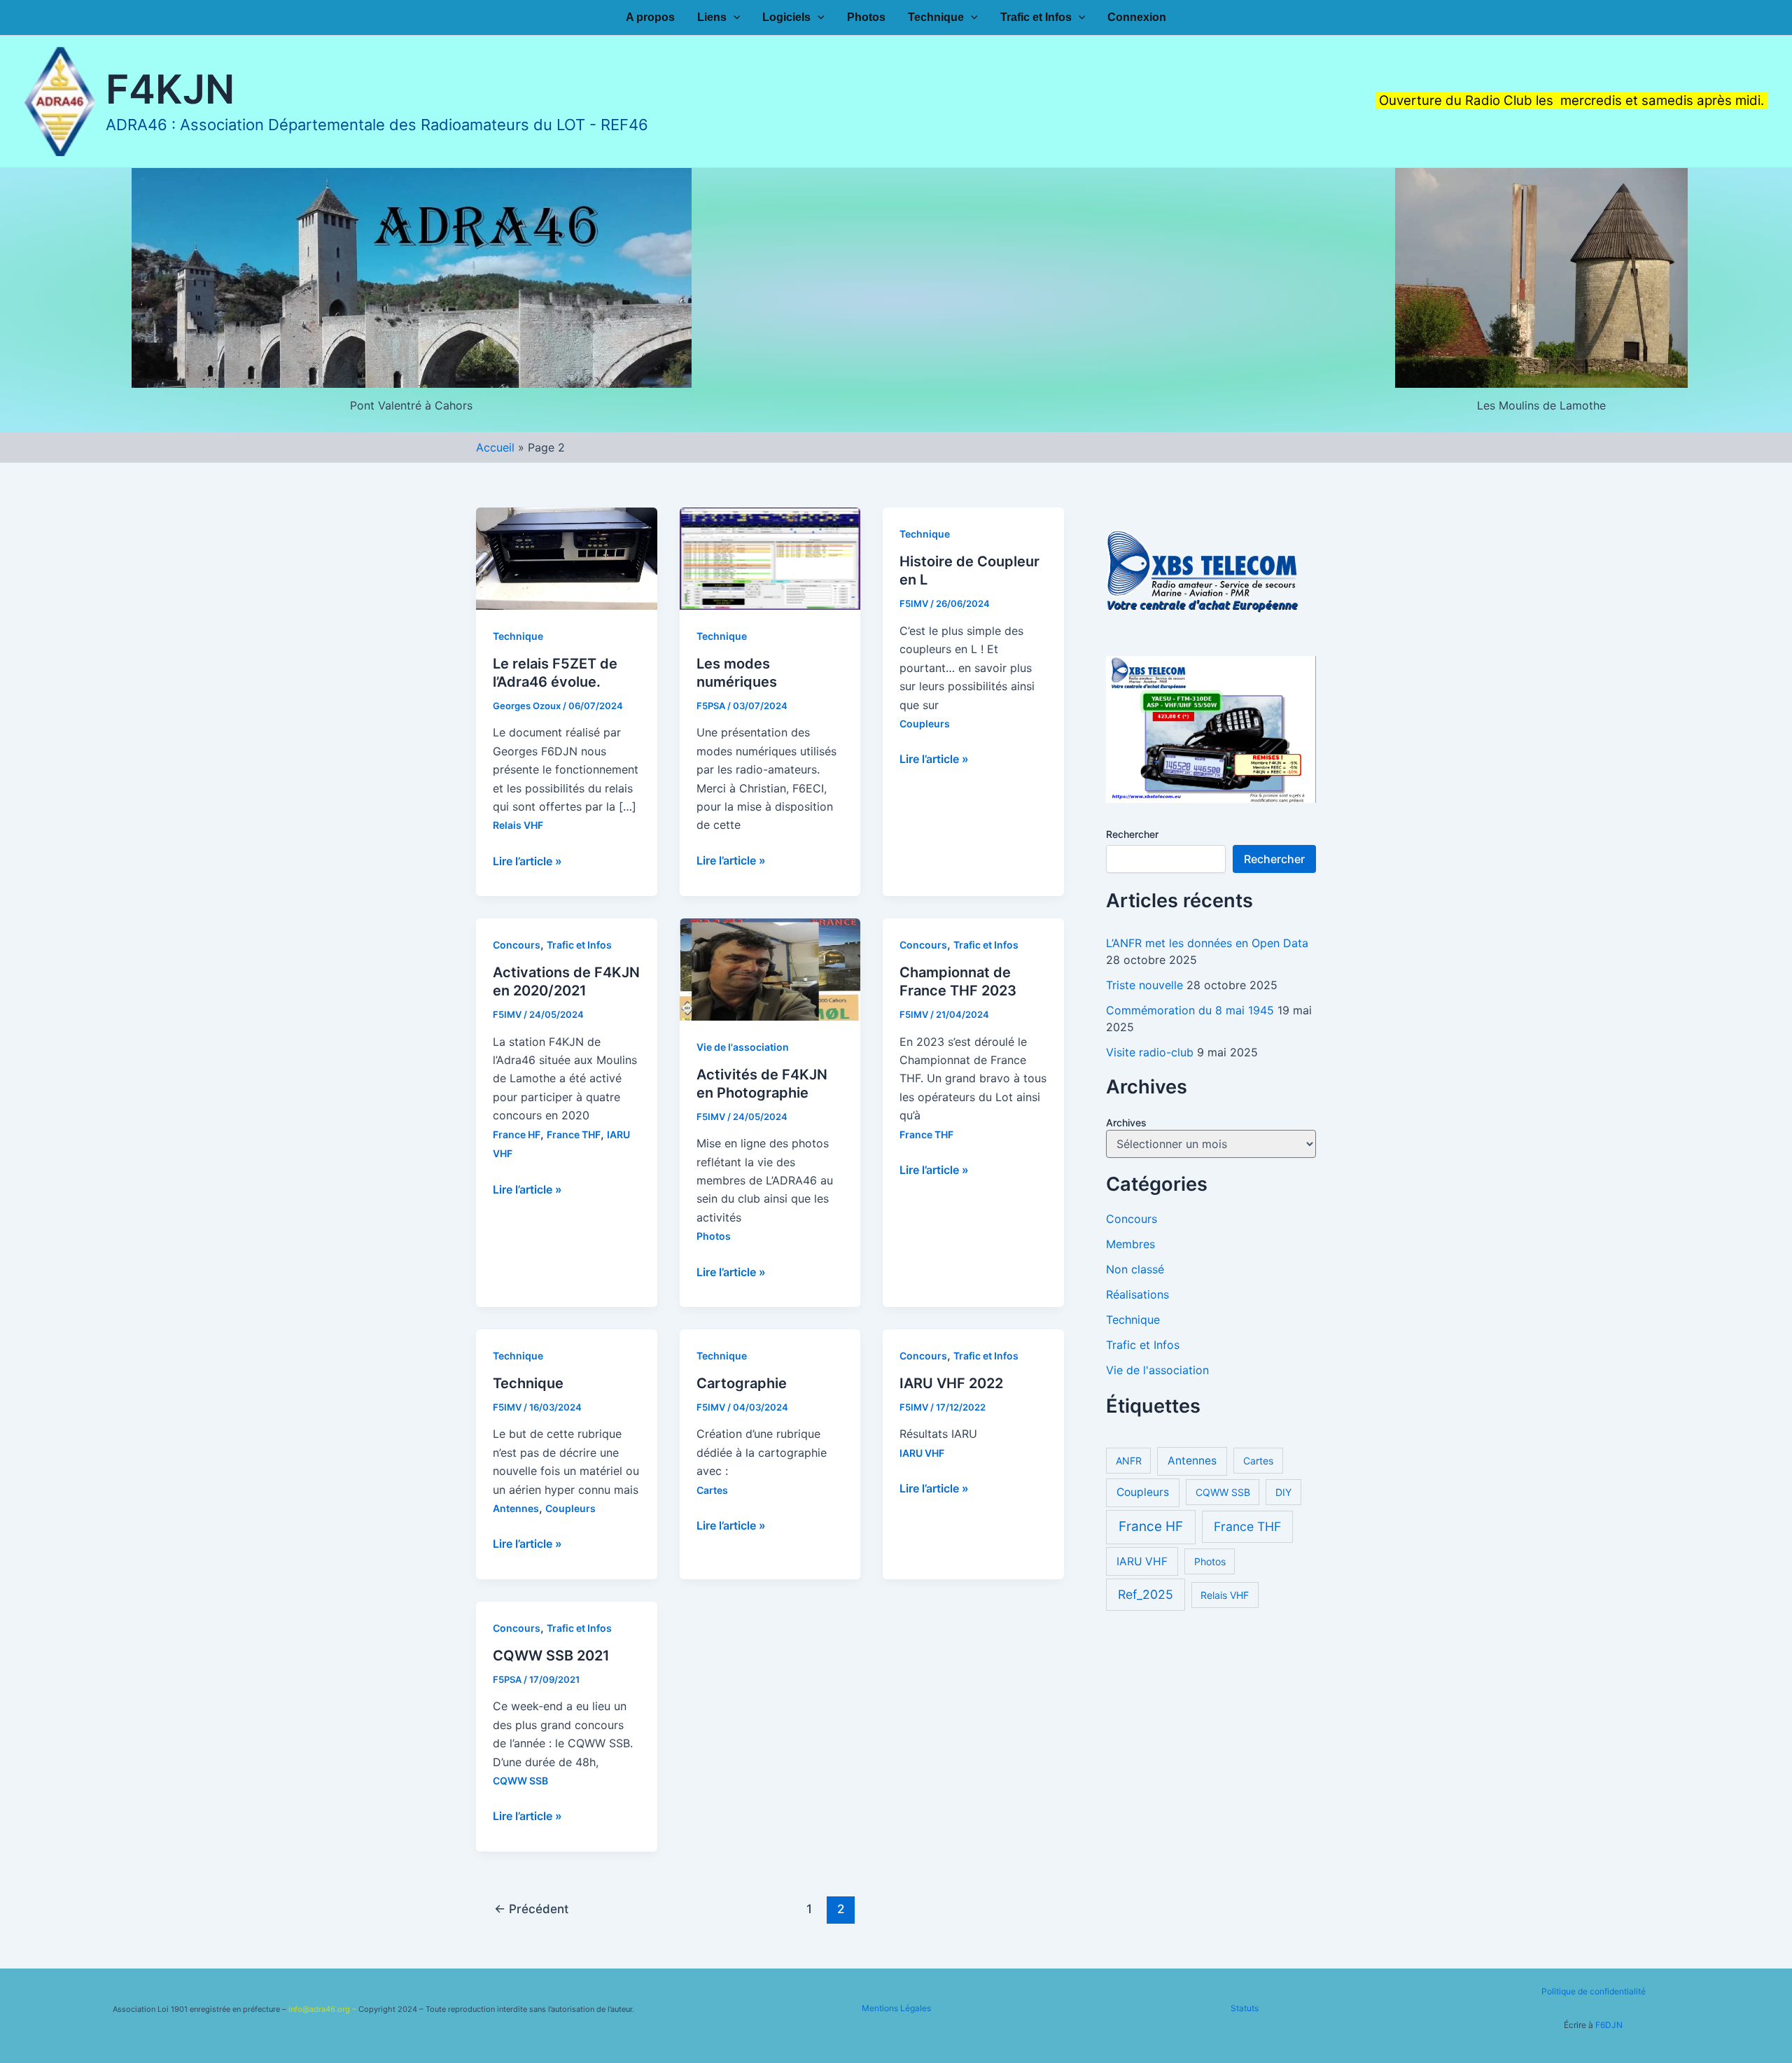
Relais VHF (518, 825)
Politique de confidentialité (1594, 1991)
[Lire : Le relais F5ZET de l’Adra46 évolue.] (567, 557)
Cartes (712, 1490)
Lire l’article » (527, 862)
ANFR (1129, 1461)
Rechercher (1132, 834)
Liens (712, 18)
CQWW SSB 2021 (551, 1656)
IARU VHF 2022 (951, 1383)
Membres (1130, 1244)
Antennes (516, 1508)
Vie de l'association (743, 1047)
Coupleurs (925, 723)
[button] (734, 18)
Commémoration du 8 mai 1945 (1190, 1010)
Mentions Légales (896, 2008)
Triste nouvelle (1144, 985)
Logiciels (786, 18)
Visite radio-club (1150, 1052)
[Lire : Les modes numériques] (770, 557)
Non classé (1135, 1269)
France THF (574, 1134)
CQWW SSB (520, 1781)
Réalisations (1137, 1294)
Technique (936, 18)
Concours (517, 945)
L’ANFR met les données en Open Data (1207, 943)
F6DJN (1609, 2025)
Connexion (1137, 18)
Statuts (1245, 2008)
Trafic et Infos (1036, 18)
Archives (1126, 1123)
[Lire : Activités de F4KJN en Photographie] (770, 968)
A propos (650, 18)
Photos (866, 18)
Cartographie (742, 1383)
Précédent (531, 1909)
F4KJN (170, 89)
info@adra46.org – (323, 2009)
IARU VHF (922, 1453)
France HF (517, 1134)
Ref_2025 (1146, 1595)
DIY (1283, 1493)
